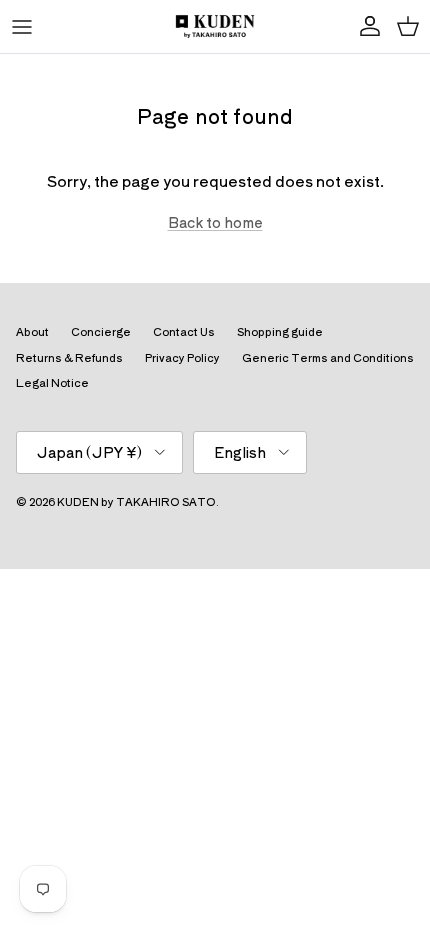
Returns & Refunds (69, 357)
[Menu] (22, 27)
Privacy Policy (182, 357)
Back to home (215, 222)
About (32, 331)
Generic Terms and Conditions (328, 357)
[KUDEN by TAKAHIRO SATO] (215, 26)
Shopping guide (280, 331)
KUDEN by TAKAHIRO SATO (136, 501)
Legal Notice (52, 382)
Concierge (101, 331)
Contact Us (184, 331)
